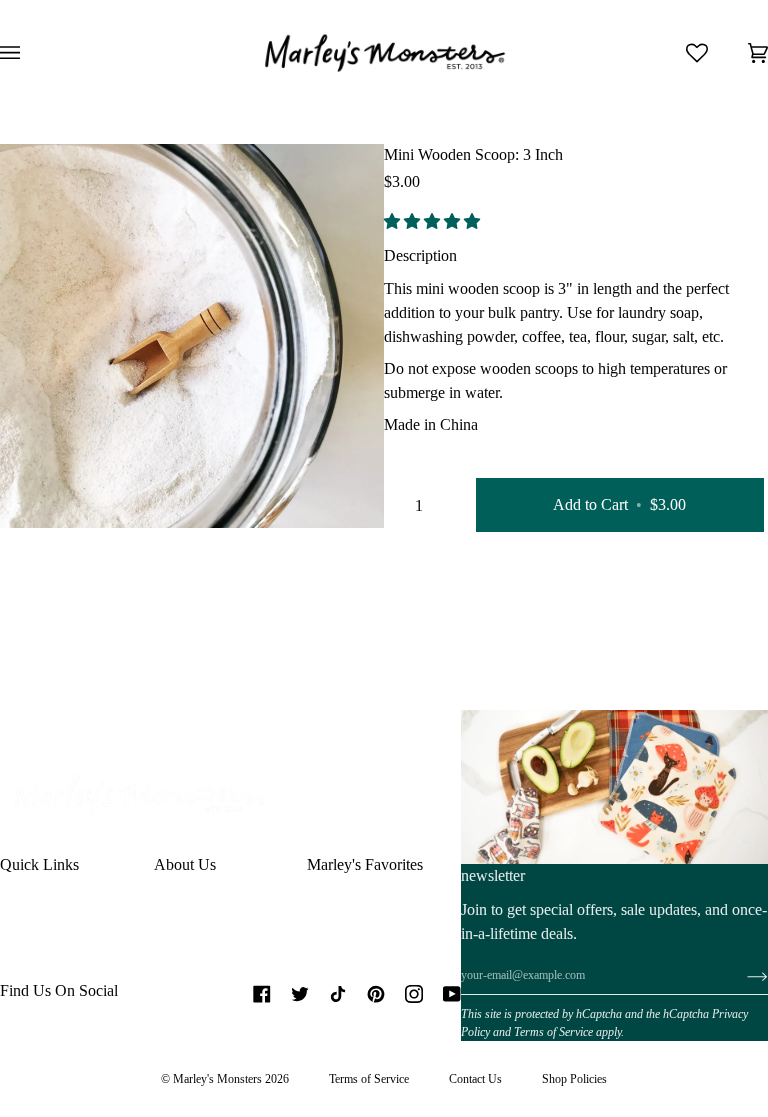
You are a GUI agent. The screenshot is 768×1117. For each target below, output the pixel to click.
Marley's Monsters (217, 1079)
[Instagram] (414, 994)
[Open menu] (30, 53)
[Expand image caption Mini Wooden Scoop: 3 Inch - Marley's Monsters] (82, 490)
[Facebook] (262, 994)
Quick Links (39, 864)
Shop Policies (574, 1079)
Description (420, 255)
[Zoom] (37, 490)
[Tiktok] (338, 994)
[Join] (741, 976)
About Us (185, 864)
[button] (434, 221)
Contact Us (475, 1079)
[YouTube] (452, 994)
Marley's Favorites (365, 864)
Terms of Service (553, 1032)
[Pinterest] (376, 994)
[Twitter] (300, 994)
